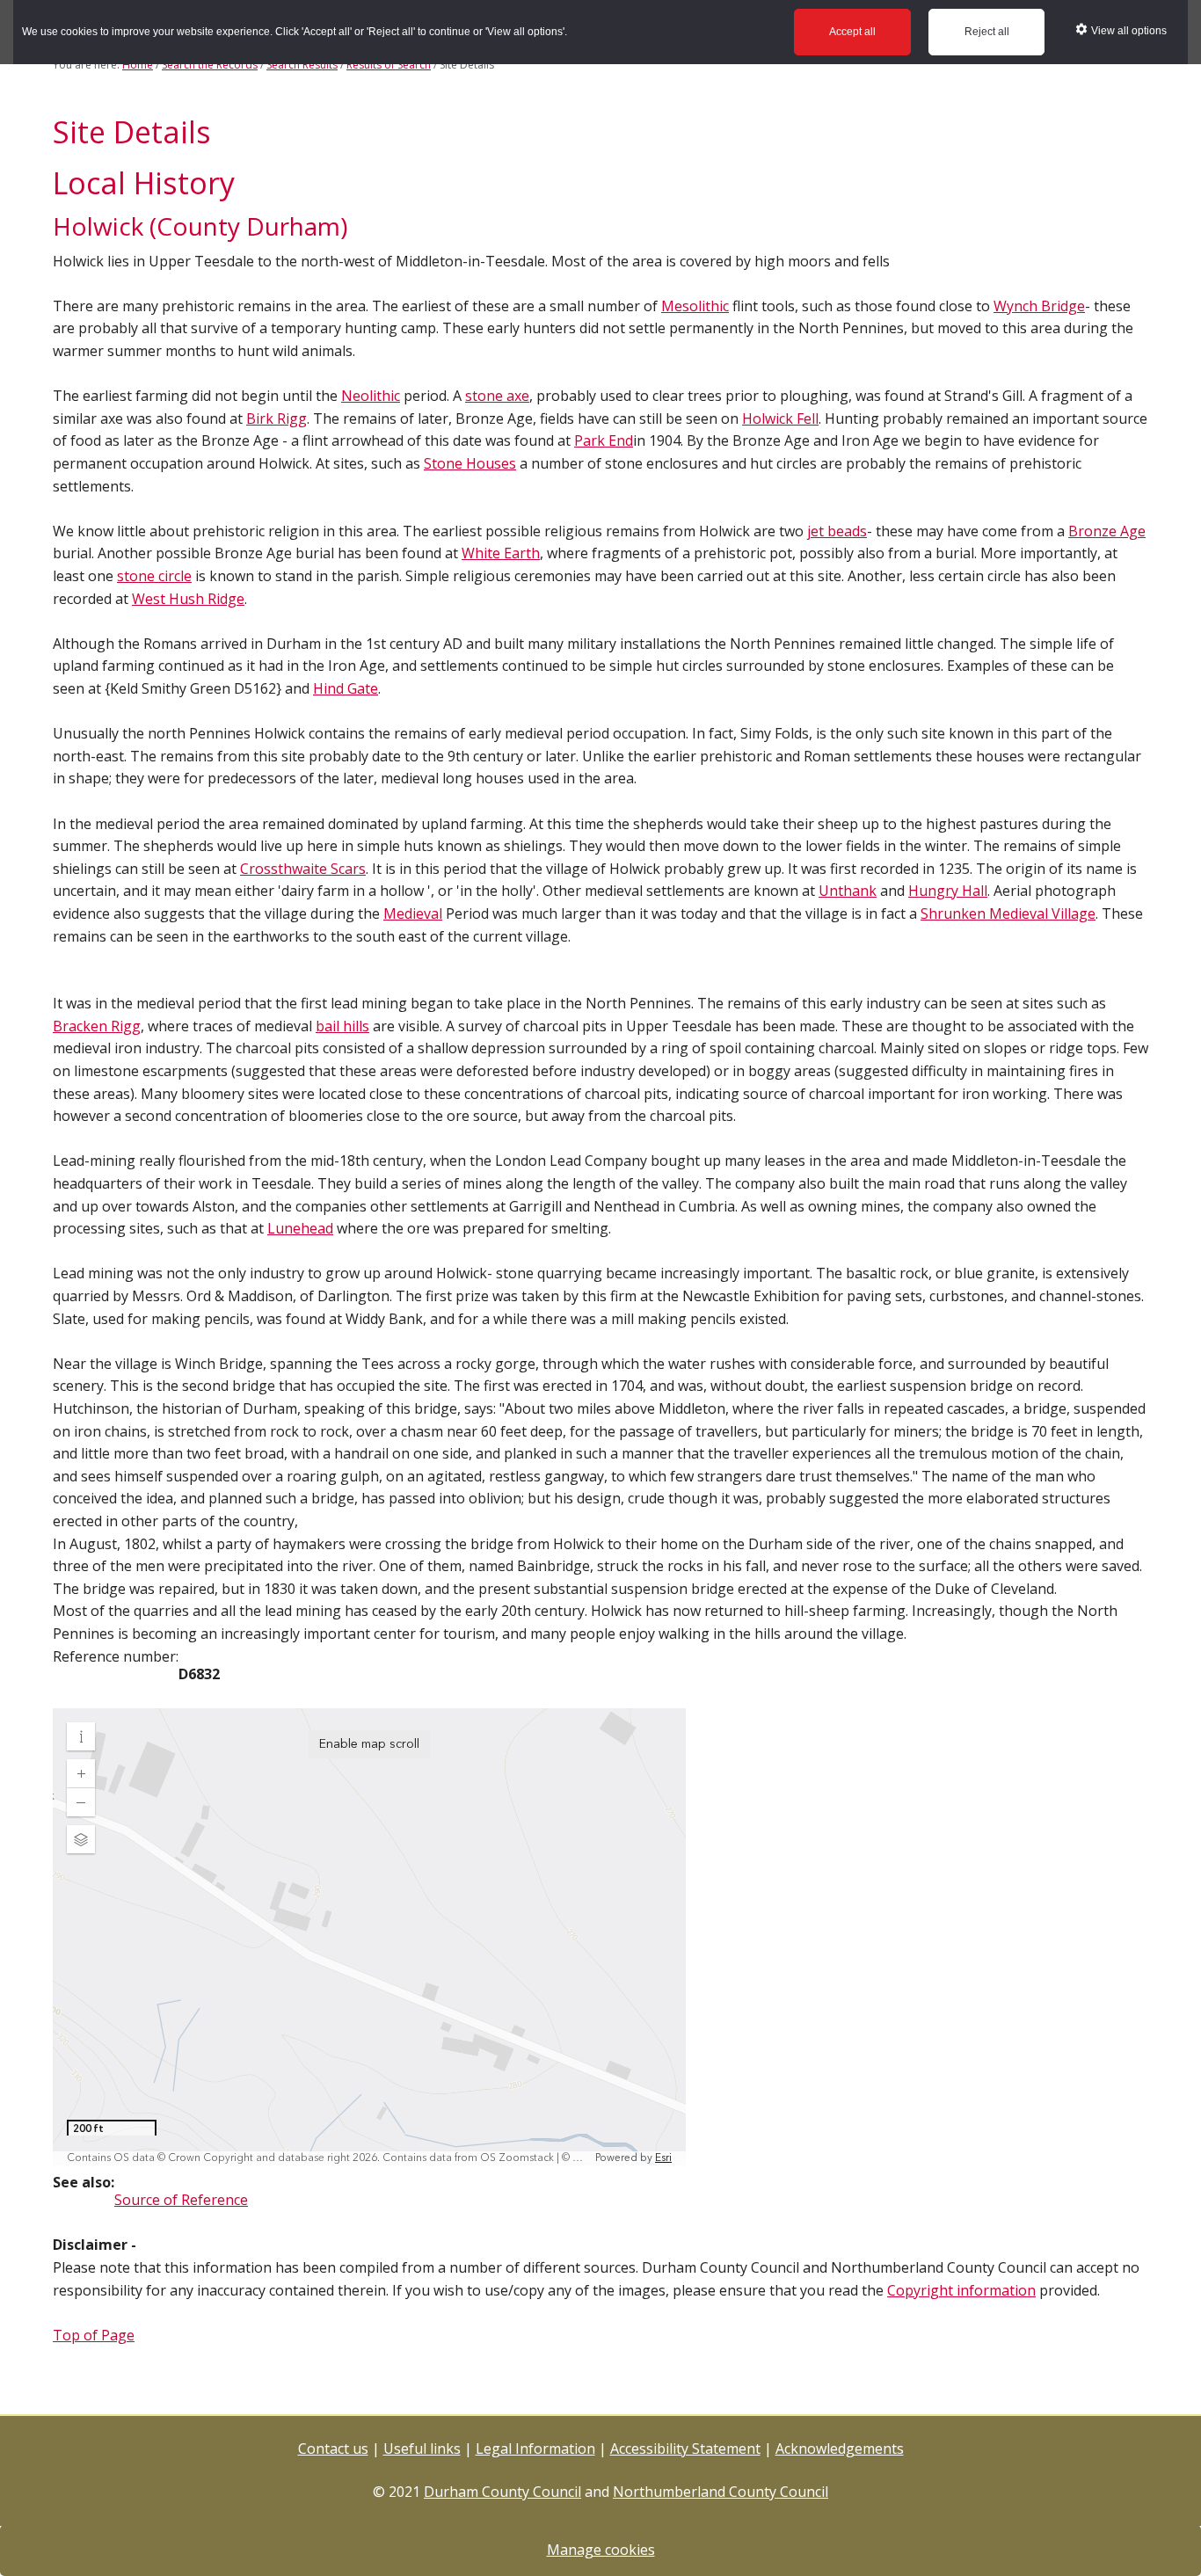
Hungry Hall (948, 891)
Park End (604, 440)
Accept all (852, 32)
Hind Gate (346, 688)
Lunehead (300, 1228)
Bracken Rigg (97, 1026)
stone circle (154, 576)
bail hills (342, 1026)
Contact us (333, 2449)
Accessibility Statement (685, 2449)
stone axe (497, 396)
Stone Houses (470, 463)
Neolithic (371, 396)
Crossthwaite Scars (303, 869)
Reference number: (116, 1656)
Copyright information (961, 2290)
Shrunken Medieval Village (1008, 913)
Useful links (422, 2449)
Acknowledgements (840, 2449)
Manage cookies (601, 2550)
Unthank (848, 891)
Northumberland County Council (721, 2492)
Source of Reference (181, 2200)
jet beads (837, 531)
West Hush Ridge (188, 599)
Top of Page (94, 2335)
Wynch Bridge (1039, 306)
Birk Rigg (277, 418)
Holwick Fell (780, 418)
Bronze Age (1107, 531)
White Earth (501, 553)
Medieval (413, 913)
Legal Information (535, 2449)
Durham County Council (502, 2492)
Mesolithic (695, 306)
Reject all (987, 32)
